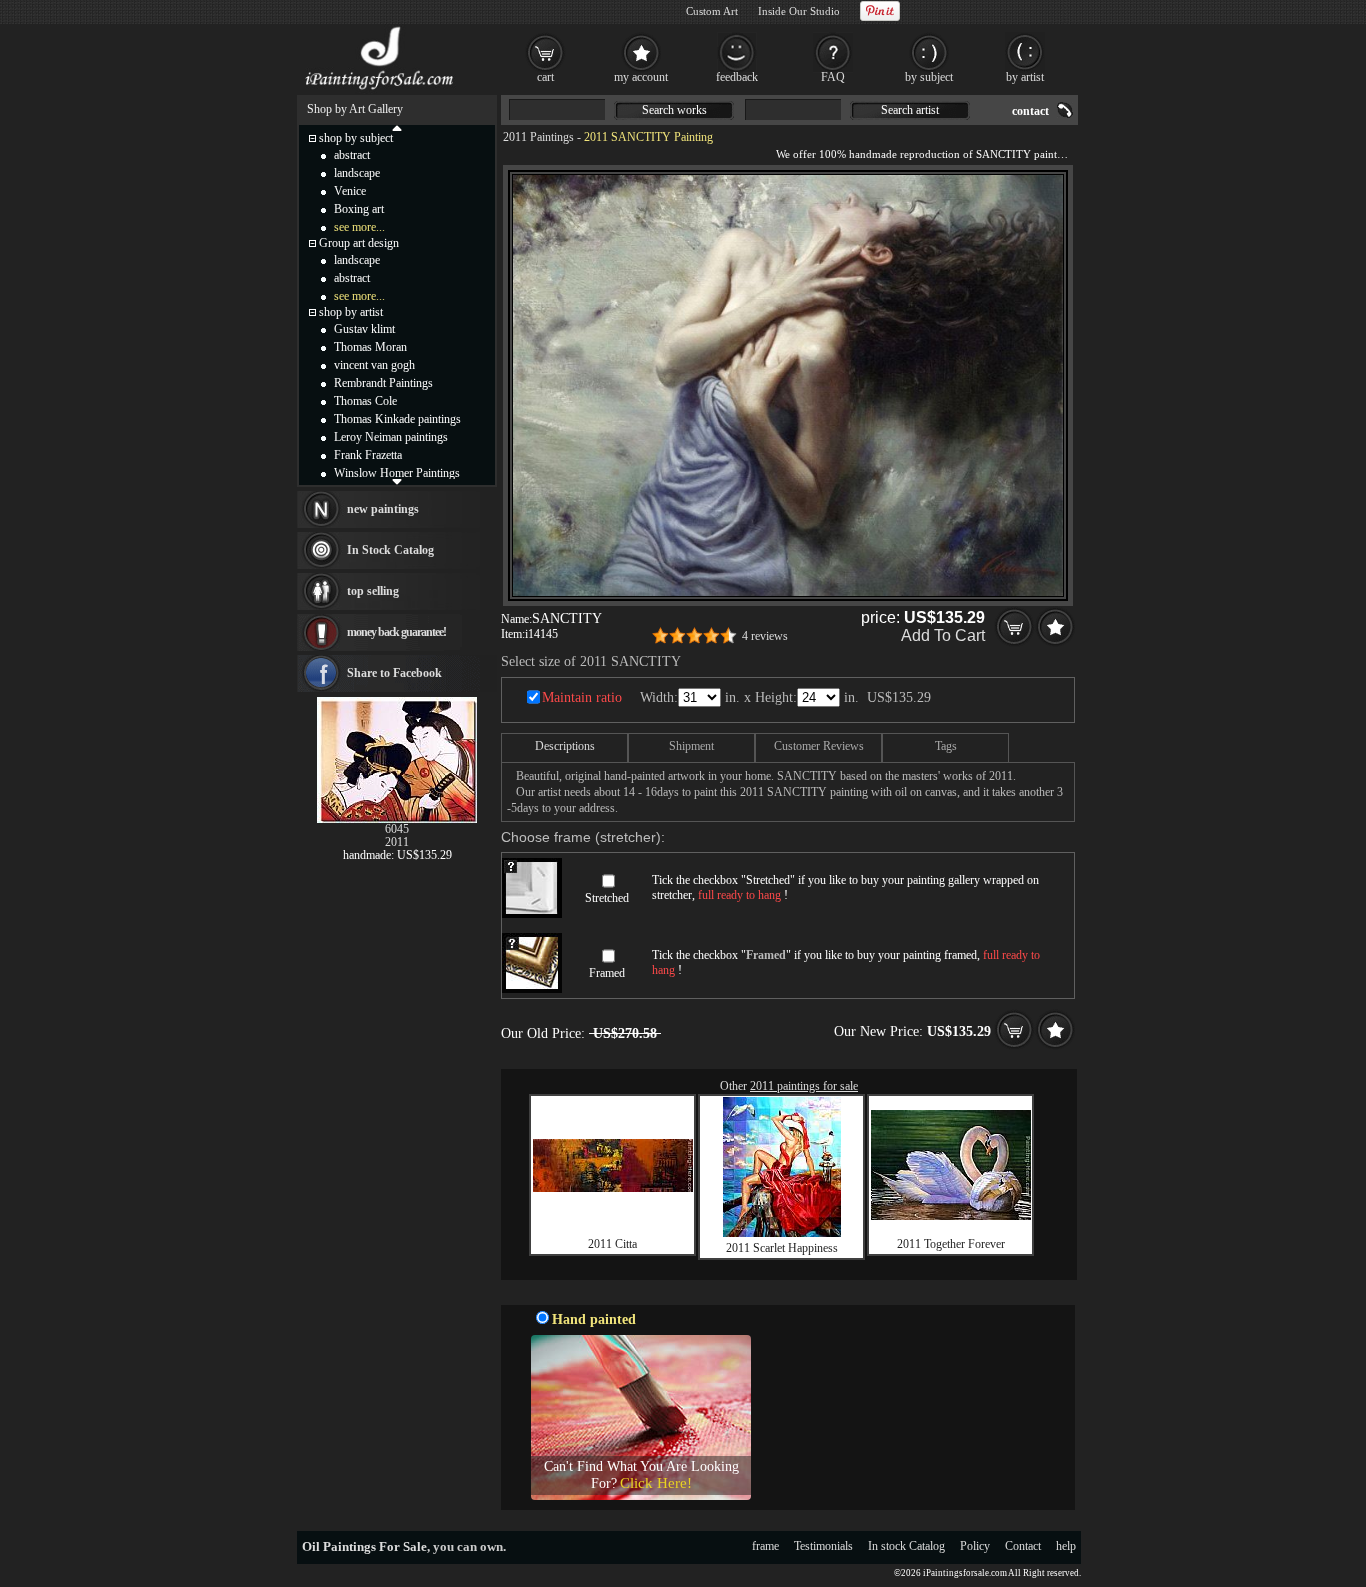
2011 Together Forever (951, 1244)
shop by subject (356, 138)
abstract (352, 155)
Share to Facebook (394, 673)
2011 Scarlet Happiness (782, 1248)
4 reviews (765, 636)
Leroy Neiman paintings (391, 437)
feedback (737, 77)
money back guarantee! (396, 632)
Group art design (359, 243)
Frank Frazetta (368, 455)
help (1066, 1546)
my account (641, 77)
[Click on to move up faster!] (397, 127)
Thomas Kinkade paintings (397, 419)
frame (765, 1546)
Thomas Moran (370, 347)
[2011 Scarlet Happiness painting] (782, 1233)
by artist (1025, 77)
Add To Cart (943, 635)
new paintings (383, 509)
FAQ (833, 77)
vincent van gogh (374, 365)
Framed (607, 973)
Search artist (910, 110)
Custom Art (712, 11)
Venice (350, 191)
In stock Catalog (906, 1546)
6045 (397, 829)
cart (545, 77)
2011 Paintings (538, 137)
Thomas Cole (365, 401)
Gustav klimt (364, 329)
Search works (674, 110)
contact (1030, 111)
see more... (359, 227)
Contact (1023, 1546)
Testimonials (823, 1546)
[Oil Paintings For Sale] (380, 90)
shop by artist (351, 312)
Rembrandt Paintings (383, 383)
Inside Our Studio (799, 11)
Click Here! (656, 1483)
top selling (373, 591)
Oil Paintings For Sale (364, 1546)
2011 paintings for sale (804, 1086)
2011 (397, 842)
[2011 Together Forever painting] (951, 1216)
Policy (975, 1546)
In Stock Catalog (390, 550)
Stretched (607, 898)
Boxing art (359, 209)
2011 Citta (612, 1244)
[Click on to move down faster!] (397, 481)
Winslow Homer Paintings (397, 473)
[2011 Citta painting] (613, 1188)
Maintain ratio (582, 697)
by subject (929, 77)
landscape (357, 173)
